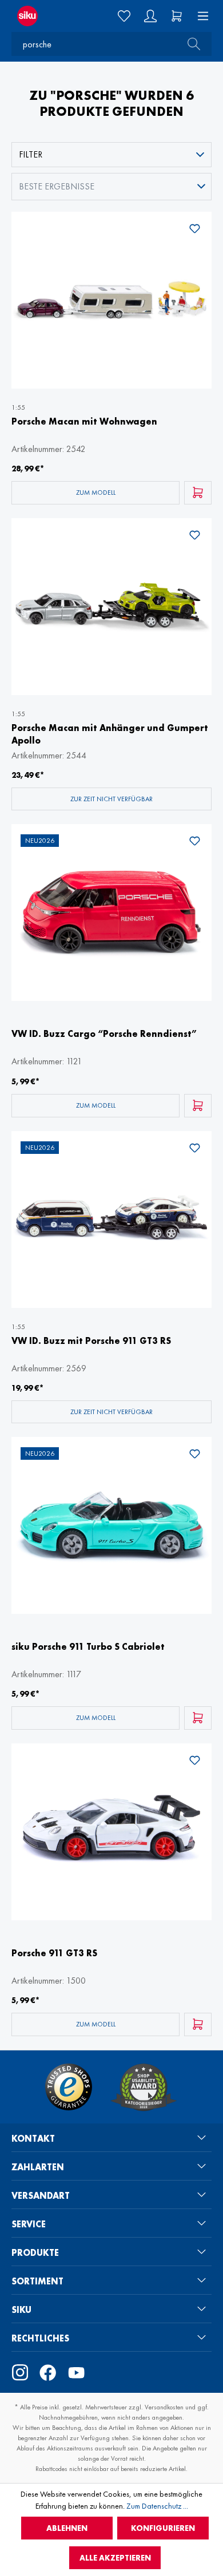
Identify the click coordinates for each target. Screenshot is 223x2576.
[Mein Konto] (150, 16)
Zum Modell (96, 492)
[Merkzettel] (124, 16)
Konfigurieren (163, 2528)
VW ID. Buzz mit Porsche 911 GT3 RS (91, 1341)
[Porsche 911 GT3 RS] (111, 1832)
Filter (31, 154)
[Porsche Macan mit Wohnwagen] (111, 300)
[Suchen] (190, 44)
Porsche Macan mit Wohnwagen (84, 421)
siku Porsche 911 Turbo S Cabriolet (88, 1647)
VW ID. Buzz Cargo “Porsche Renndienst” (105, 1034)
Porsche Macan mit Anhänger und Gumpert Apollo (110, 734)
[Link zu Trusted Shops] (69, 2087)
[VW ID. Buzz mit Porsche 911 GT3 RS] (111, 1220)
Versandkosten (164, 2407)
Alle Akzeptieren (115, 2558)
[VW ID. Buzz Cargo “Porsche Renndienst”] (111, 912)
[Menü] (200, 16)
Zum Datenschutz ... (157, 2506)
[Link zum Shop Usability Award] (144, 2087)
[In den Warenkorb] (198, 493)
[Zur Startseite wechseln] (37, 16)
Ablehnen (67, 2528)
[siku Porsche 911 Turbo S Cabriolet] (111, 1525)
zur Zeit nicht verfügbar (111, 799)
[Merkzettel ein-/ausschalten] (195, 231)
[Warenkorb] (177, 16)
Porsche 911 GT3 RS (54, 1953)
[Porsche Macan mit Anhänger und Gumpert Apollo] (111, 607)
